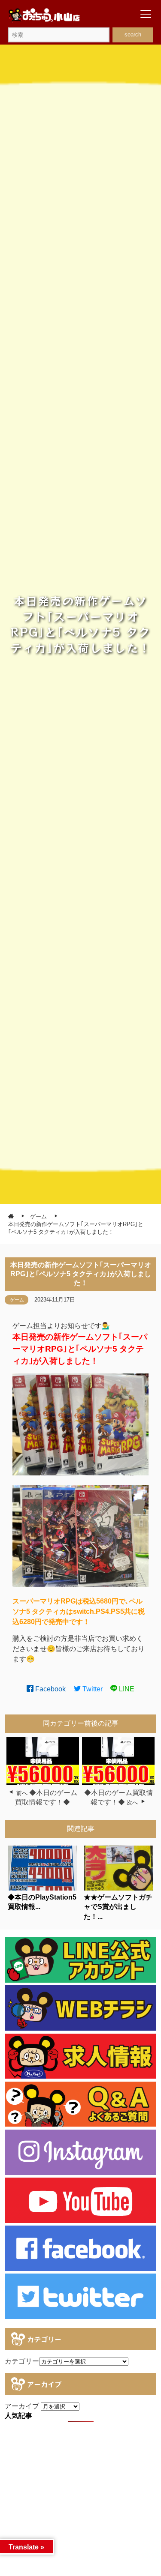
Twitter (92, 1689)
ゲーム (17, 1300)
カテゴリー (22, 2361)
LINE (126, 1689)
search (133, 34)
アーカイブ (22, 2406)
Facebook (50, 1689)
